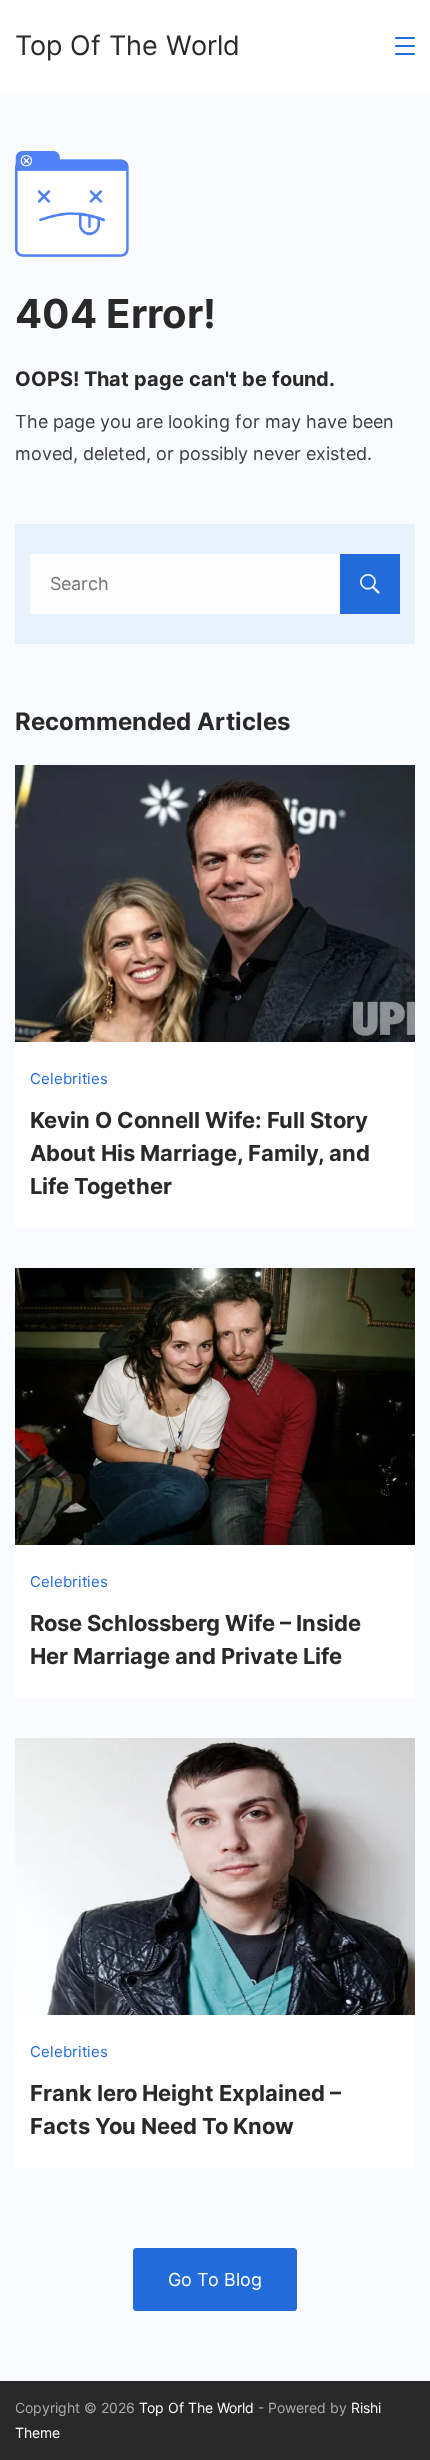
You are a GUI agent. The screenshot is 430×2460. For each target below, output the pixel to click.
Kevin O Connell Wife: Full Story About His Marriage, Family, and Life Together (200, 1153)
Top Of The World (127, 45)
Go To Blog (215, 2279)
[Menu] (405, 46)
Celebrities (69, 1078)
